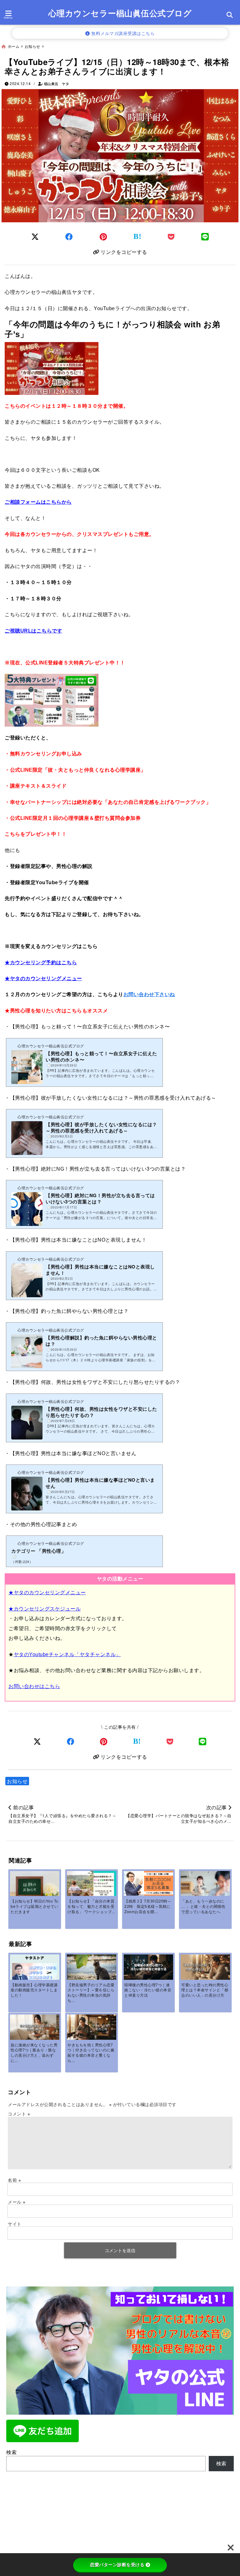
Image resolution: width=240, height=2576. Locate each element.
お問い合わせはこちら (34, 1686)
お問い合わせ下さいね (149, 994)
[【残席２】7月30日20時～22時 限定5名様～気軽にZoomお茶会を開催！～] (148, 1883)
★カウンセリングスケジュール (45, 1609)
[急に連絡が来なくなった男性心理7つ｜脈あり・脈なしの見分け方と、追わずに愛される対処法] (35, 2027)
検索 (11, 2452)
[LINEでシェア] (205, 236)
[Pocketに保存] (171, 236)
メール (17, 2202)
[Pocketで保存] (170, 1741)
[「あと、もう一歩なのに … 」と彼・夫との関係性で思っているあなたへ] (205, 1887)
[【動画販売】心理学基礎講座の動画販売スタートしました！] (35, 1968)
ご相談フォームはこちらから (38, 502)
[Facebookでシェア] (69, 236)
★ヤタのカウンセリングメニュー (43, 978)
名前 (14, 2180)
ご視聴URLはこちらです (33, 631)
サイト (15, 2224)
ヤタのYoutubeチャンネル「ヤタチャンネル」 (67, 1654)
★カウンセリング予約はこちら (41, 963)
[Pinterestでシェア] (103, 236)
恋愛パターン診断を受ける (117, 2565)
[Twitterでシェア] (35, 236)
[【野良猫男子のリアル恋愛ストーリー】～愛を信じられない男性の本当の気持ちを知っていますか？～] (91, 1971)
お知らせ (17, 1781)
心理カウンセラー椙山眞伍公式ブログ (120, 13)
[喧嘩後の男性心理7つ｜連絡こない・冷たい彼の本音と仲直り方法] (148, 1967)
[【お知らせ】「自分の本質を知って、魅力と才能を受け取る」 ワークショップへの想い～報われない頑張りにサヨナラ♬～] (91, 1885)
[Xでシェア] (37, 1741)
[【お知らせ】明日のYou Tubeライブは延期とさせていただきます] (35, 1889)
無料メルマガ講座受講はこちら (122, 33)
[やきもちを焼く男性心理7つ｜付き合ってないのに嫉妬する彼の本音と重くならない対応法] (91, 2027)
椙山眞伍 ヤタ (57, 84)
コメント (19, 2114)
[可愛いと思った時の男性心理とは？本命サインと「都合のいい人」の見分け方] (205, 1967)
